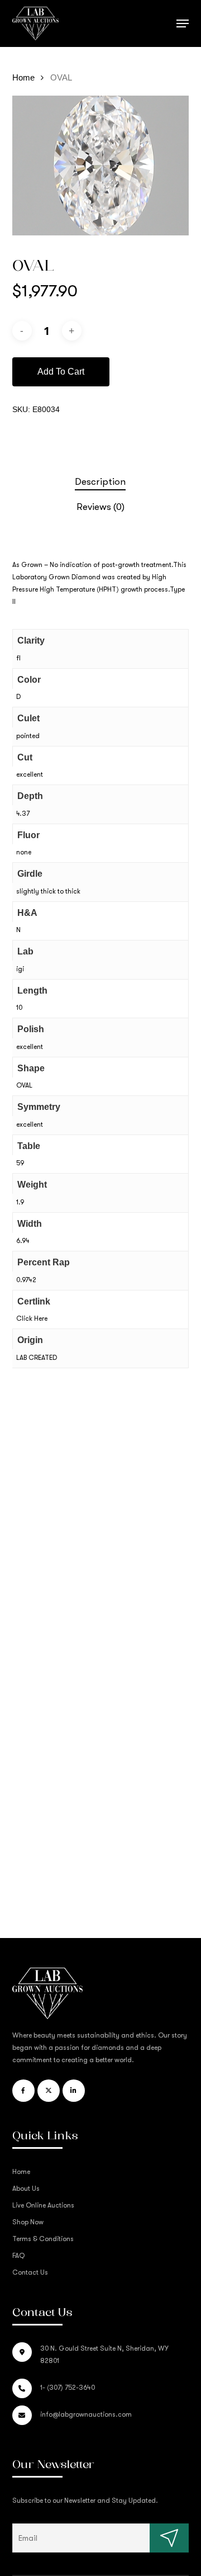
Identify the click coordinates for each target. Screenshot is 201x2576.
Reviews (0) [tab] (100, 507)
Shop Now (28, 2222)
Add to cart (61, 372)
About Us (26, 2189)
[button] (183, 23)
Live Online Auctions (43, 2205)
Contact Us (30, 2272)
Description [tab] (100, 482)
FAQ (18, 2256)
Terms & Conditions (43, 2239)
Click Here (32, 1318)
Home (23, 78)
